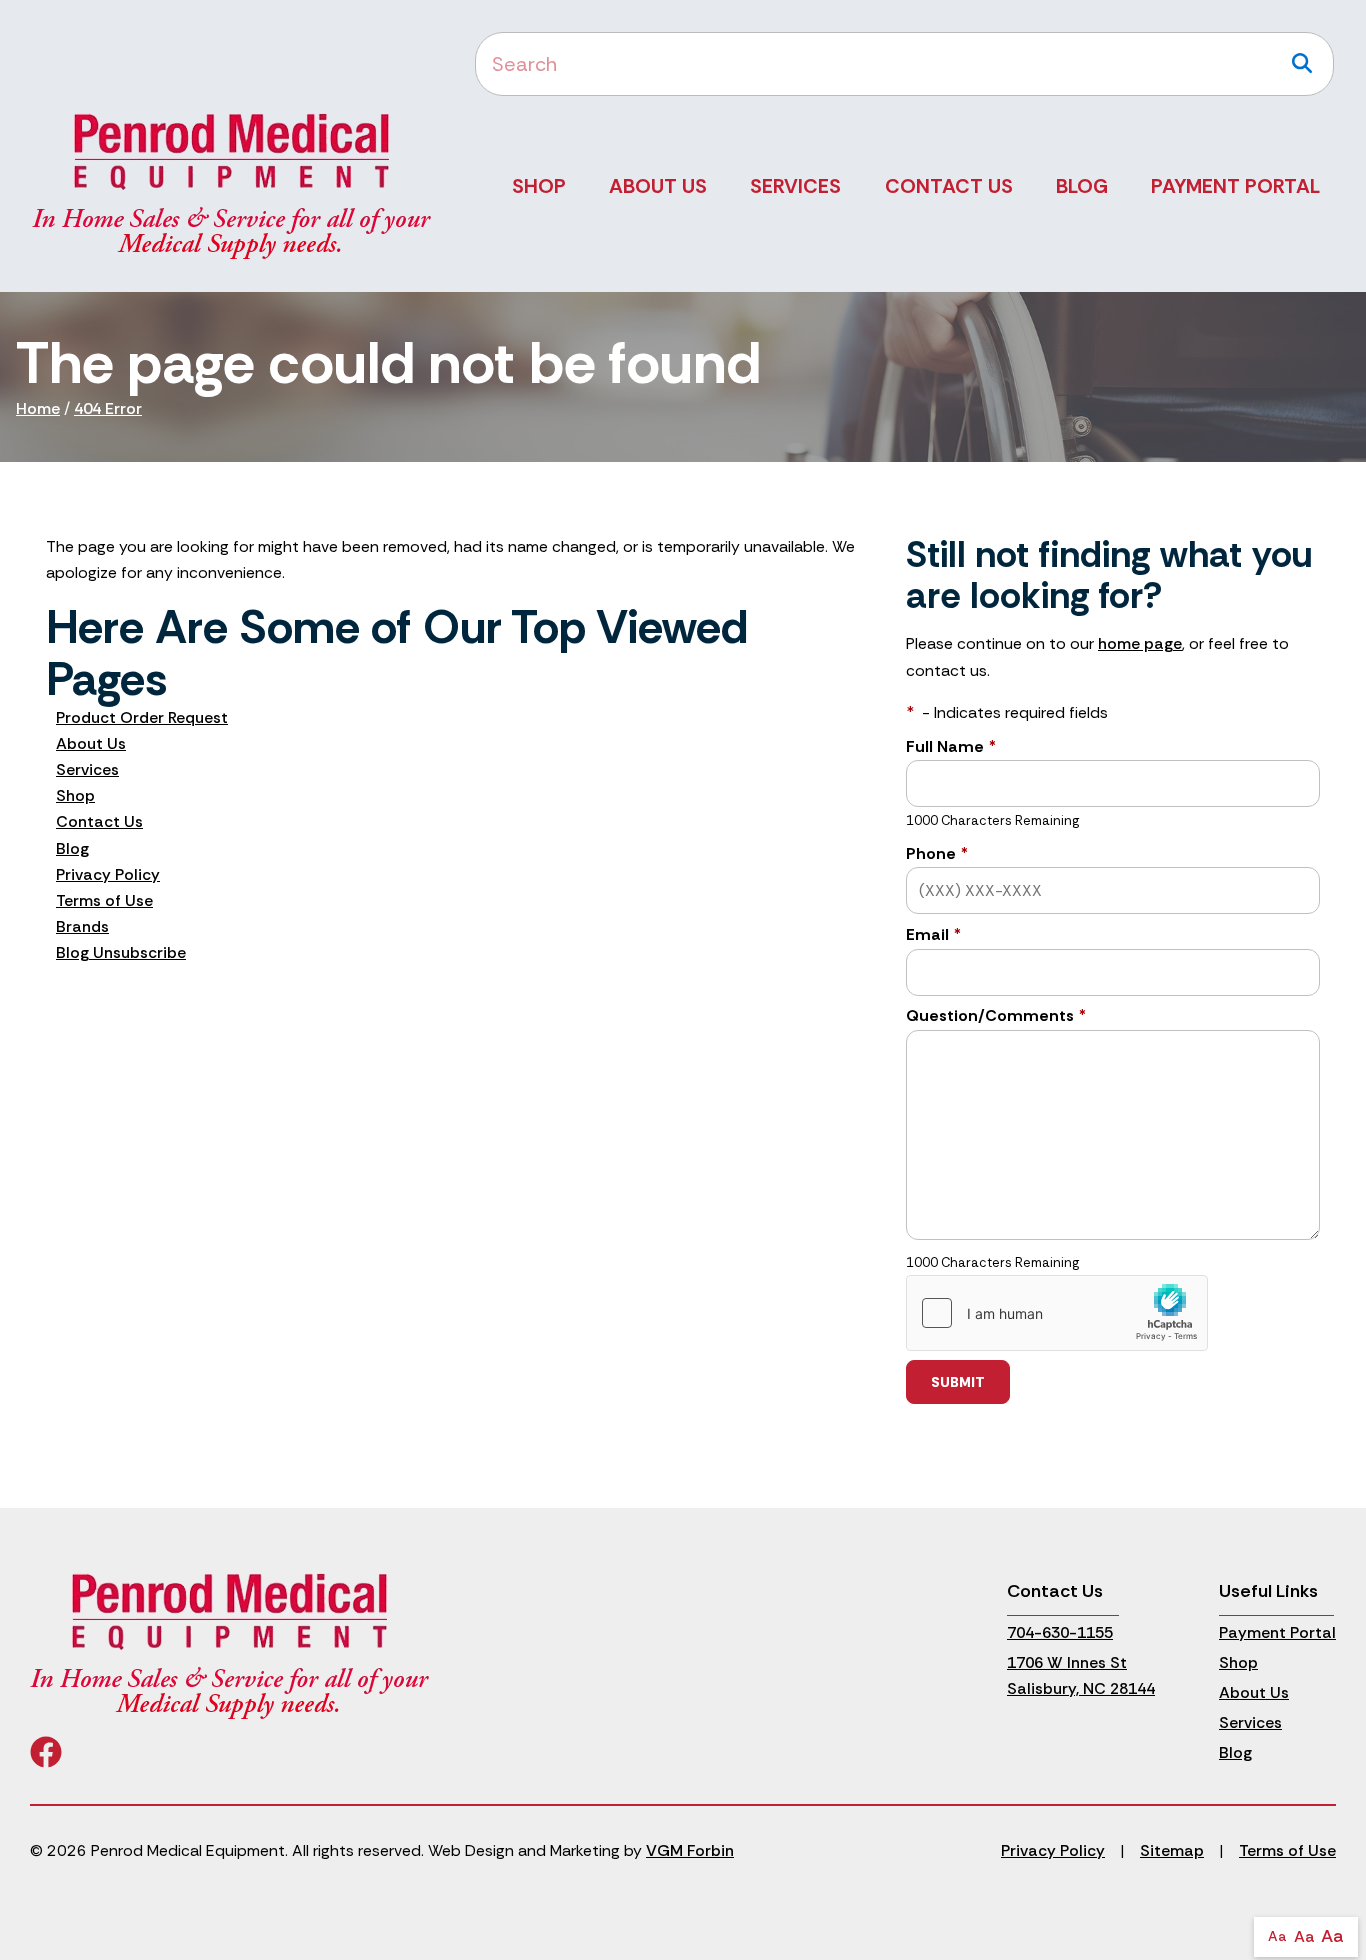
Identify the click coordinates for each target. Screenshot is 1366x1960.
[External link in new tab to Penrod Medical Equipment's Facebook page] (46, 1758)
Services (795, 186)
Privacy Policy (108, 874)
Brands (82, 926)
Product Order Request (142, 717)
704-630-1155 (1060, 1632)
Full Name (951, 746)
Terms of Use (104, 900)
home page (1140, 643)
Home (38, 408)
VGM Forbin (690, 1850)
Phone (937, 853)
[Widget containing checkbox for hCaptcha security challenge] (1057, 1313)
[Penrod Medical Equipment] (232, 184)
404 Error (108, 408)
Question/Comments (996, 1015)
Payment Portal (1235, 186)
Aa (1277, 1936)
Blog (1082, 186)
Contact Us (949, 186)
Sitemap (1172, 1850)
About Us (658, 186)
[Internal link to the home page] (230, 1644)
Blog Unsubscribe (121, 952)
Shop (539, 186)
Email (933, 934)
